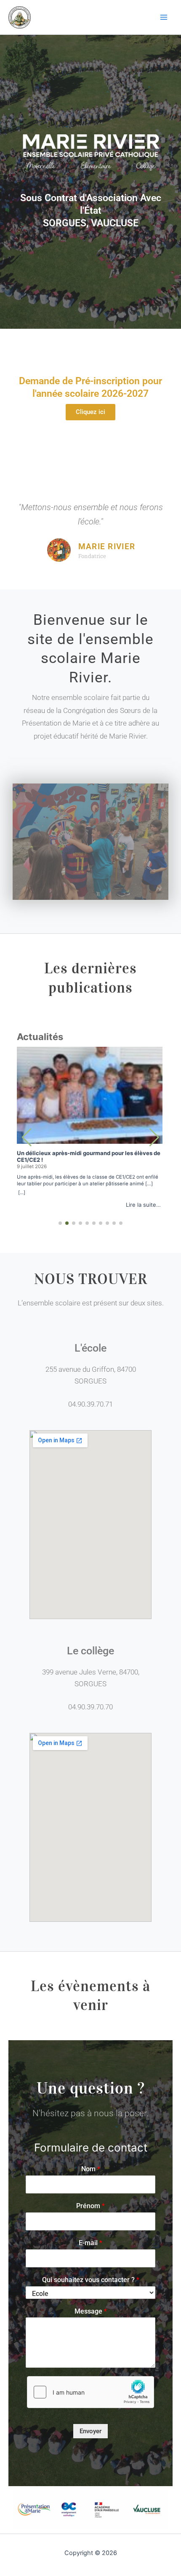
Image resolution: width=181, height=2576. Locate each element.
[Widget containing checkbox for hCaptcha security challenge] (90, 2392)
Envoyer (90, 2431)
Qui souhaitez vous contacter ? (91, 2280)
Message (91, 2311)
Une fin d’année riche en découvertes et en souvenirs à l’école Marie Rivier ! (90, 1156)
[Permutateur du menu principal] (164, 17)
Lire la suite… (143, 1205)
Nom (91, 2169)
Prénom (90, 2206)
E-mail (90, 2243)
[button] (154, 1137)
